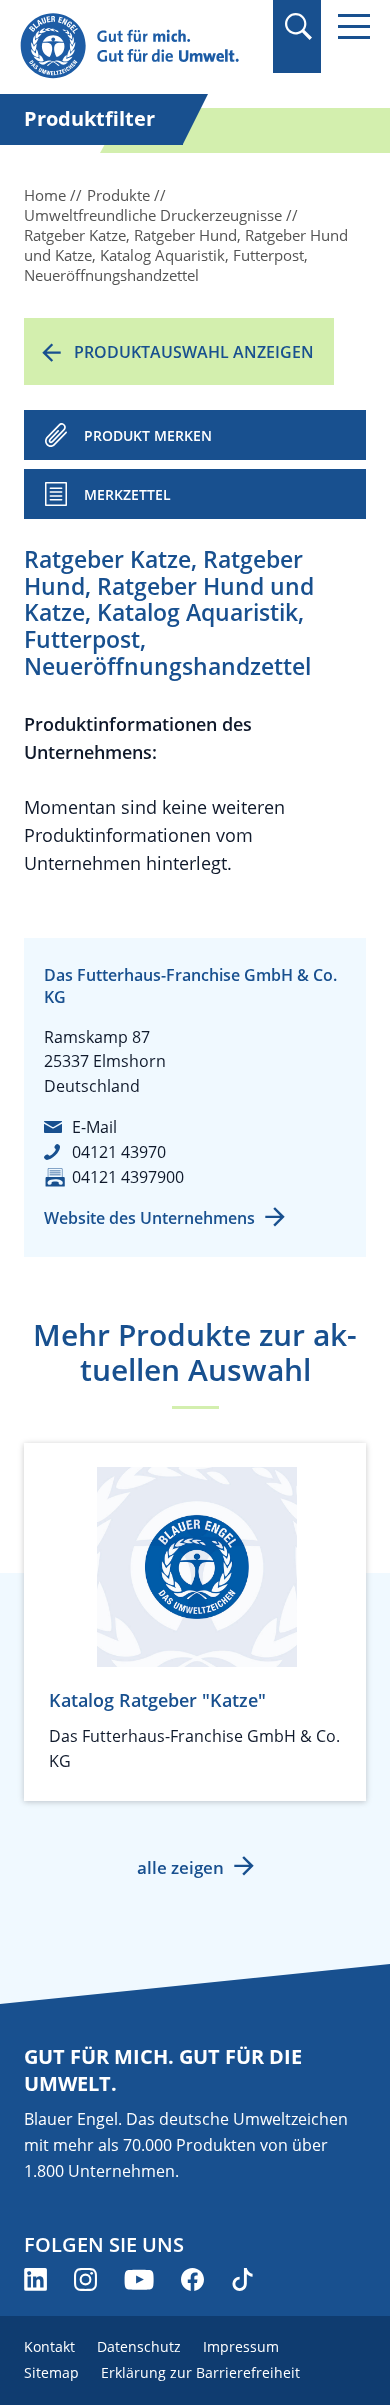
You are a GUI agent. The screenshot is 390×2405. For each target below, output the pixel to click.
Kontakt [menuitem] (49, 2346)
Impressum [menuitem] (241, 2346)
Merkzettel (127, 494)
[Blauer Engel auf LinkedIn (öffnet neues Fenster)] (35, 2279)
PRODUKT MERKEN (148, 435)
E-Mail (94, 1127)
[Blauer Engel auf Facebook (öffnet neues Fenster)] (192, 2279)
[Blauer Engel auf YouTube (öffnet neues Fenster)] (139, 2279)
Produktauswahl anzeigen (194, 352)
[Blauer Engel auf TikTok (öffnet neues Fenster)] (242, 2279)
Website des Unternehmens (149, 1218)
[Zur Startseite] (140, 46)
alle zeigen (180, 1867)
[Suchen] (297, 26)
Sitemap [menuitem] (51, 2372)
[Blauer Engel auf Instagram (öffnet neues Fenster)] (85, 2279)
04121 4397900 (128, 1177)
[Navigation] (354, 26)
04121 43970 (119, 1152)
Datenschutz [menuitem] (139, 2346)
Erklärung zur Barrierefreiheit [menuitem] (200, 2372)
